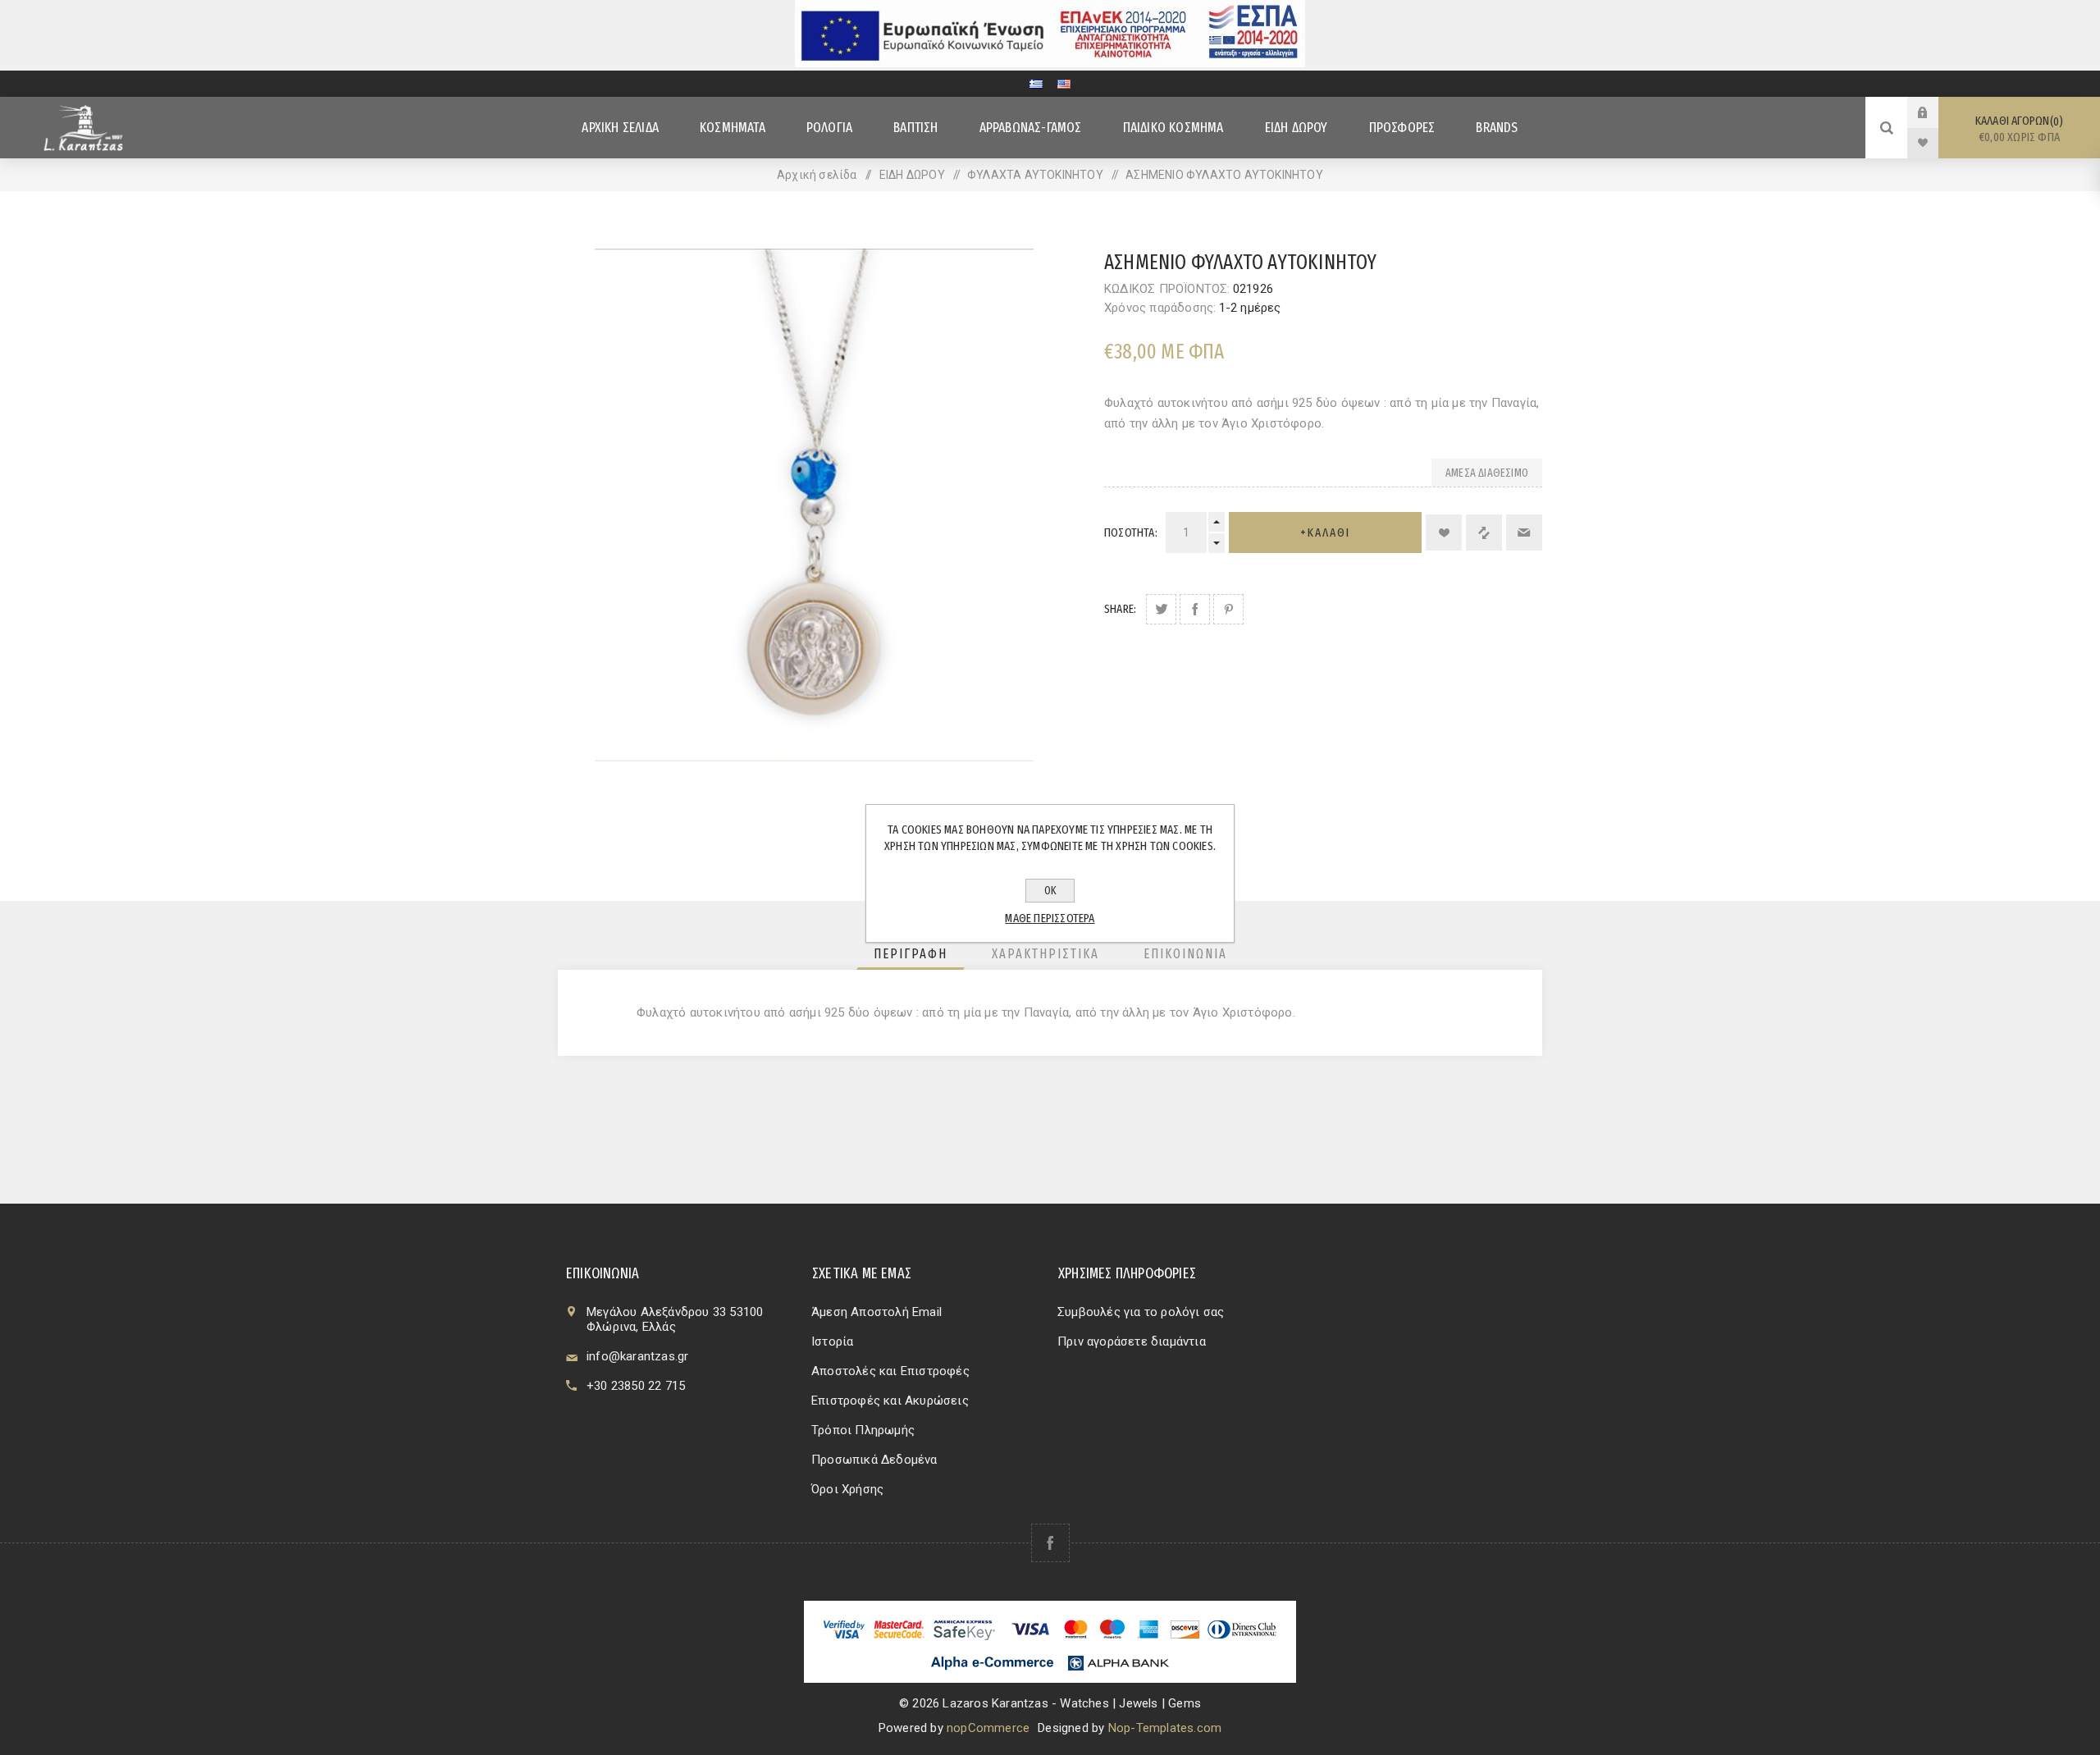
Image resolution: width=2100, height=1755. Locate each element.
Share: (1120, 609)
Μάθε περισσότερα (1050, 918)
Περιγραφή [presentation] (911, 954)
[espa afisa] (1050, 63)
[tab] (911, 954)
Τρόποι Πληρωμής (863, 1430)
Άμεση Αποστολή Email (877, 1312)
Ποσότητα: (1131, 532)
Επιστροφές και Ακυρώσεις (890, 1401)
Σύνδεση (1935, 112)
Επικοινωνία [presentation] (1185, 954)
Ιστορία (832, 1341)
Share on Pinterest (1228, 609)
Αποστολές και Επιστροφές (890, 1371)
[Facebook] (1050, 1543)
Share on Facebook (1195, 609)
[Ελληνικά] (1036, 84)
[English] (1064, 84)
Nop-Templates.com (1165, 1728)
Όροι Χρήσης (847, 1489)
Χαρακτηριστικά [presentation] (1045, 954)
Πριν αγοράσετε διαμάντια (1132, 1341)
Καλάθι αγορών (2018, 129)
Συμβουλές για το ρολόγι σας (1141, 1312)
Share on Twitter (1161, 609)
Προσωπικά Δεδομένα (874, 1460)
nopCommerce (988, 1728)
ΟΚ (1050, 891)
